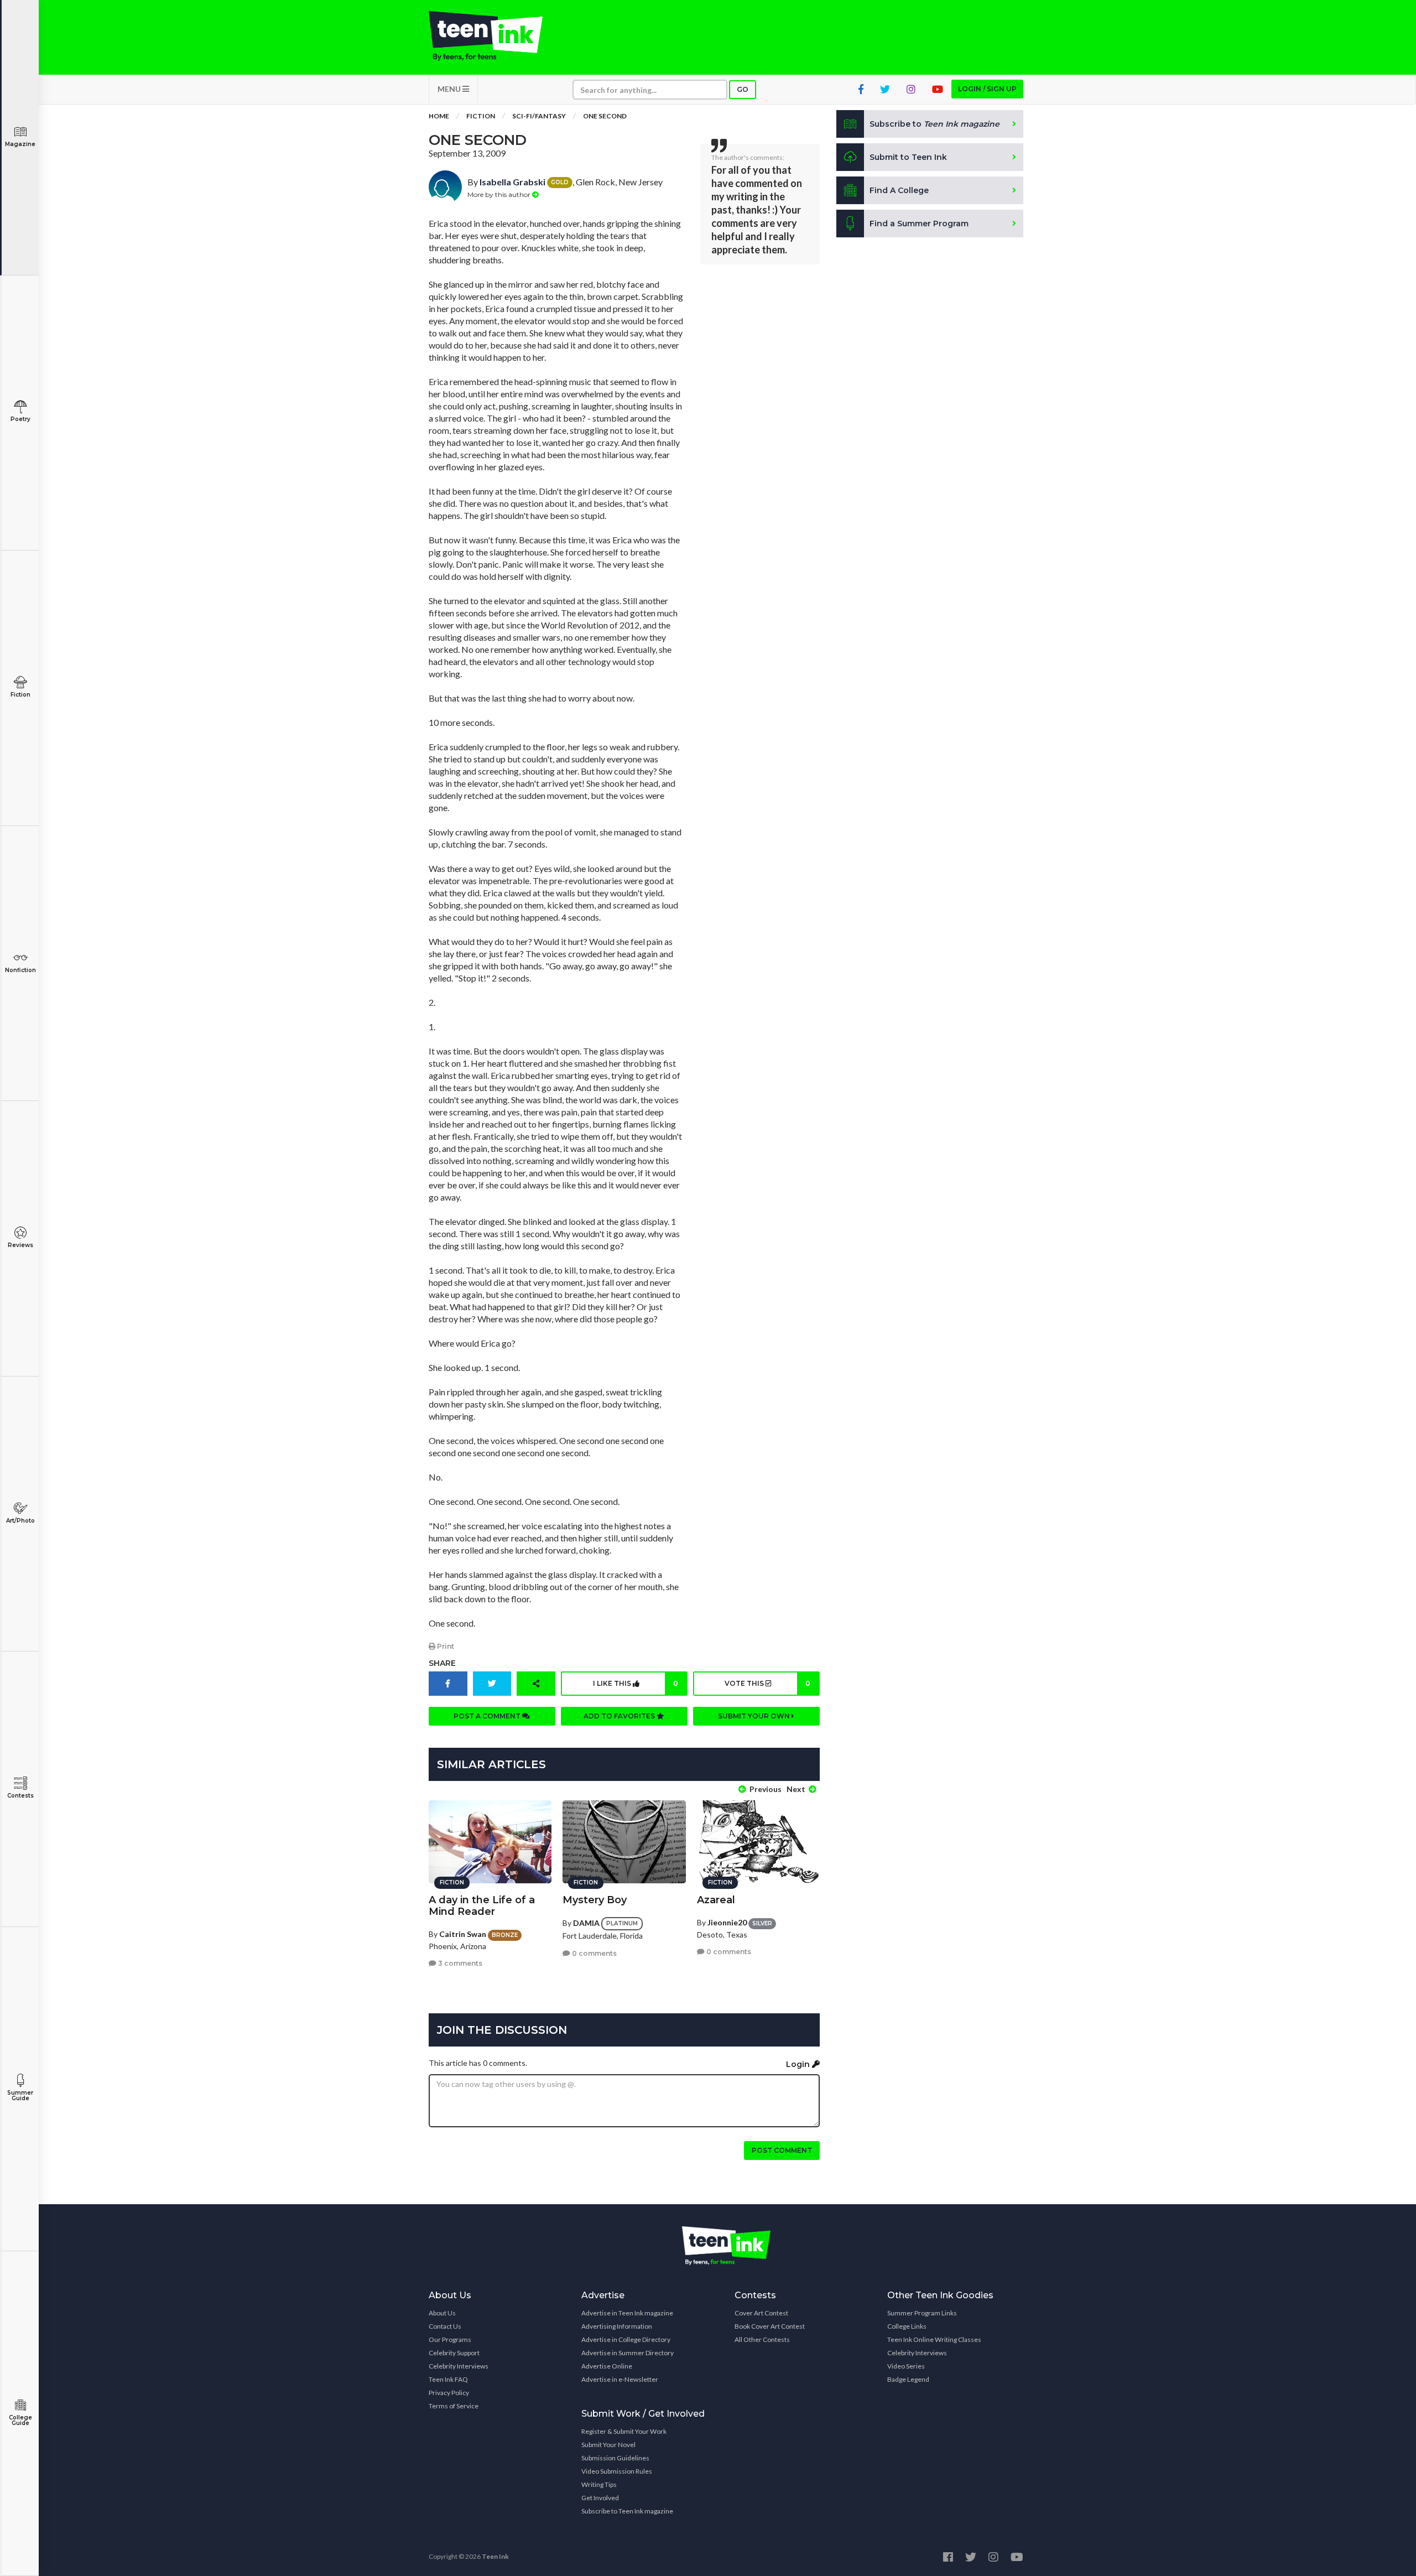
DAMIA (586, 1923)
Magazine (20, 144)
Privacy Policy (449, 2393)
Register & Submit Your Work (624, 2431)
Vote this (767, 1683)
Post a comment (488, 1716)
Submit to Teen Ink (908, 157)
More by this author (500, 194)
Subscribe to (935, 124)
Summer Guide (20, 2095)
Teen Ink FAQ (448, 2379)
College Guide (20, 2420)
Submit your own (755, 1716)
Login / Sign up (987, 89)
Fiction (20, 695)
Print (445, 1646)
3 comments (459, 1963)
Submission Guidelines (615, 2458)
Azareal (716, 1900)
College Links (907, 2326)
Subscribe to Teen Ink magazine (627, 2511)
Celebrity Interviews (459, 2366)
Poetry (20, 419)
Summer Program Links (922, 2313)
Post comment (782, 2150)
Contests (20, 1796)
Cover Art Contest (761, 2313)
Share (442, 1663)
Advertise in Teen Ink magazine (627, 2313)
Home (439, 116)
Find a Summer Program (919, 224)
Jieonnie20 (727, 1922)
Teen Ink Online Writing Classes (934, 2339)
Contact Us (445, 2326)
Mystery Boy (595, 1900)
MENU (450, 89)
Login (799, 2064)
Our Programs (450, 2339)
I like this (636, 1683)
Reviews (20, 1245)
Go (743, 89)
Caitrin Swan (463, 1934)
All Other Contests (762, 2339)
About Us (442, 2313)
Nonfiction (20, 970)
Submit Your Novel (608, 2445)
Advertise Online (607, 2366)
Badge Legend (908, 2379)
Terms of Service (454, 2406)
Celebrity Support (454, 2353)
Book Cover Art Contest (770, 2326)
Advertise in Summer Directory (628, 2353)
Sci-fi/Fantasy (539, 116)
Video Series (906, 2366)
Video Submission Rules (617, 2471)
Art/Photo (20, 1521)
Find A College (899, 190)
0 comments (594, 1953)
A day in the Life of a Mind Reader (482, 1906)
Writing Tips (599, 2484)
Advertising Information (617, 2326)
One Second (605, 116)
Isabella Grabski (512, 182)
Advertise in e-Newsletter (620, 2379)
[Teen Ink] (497, 36)
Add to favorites (620, 1716)
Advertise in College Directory (626, 2339)
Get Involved (600, 2498)
